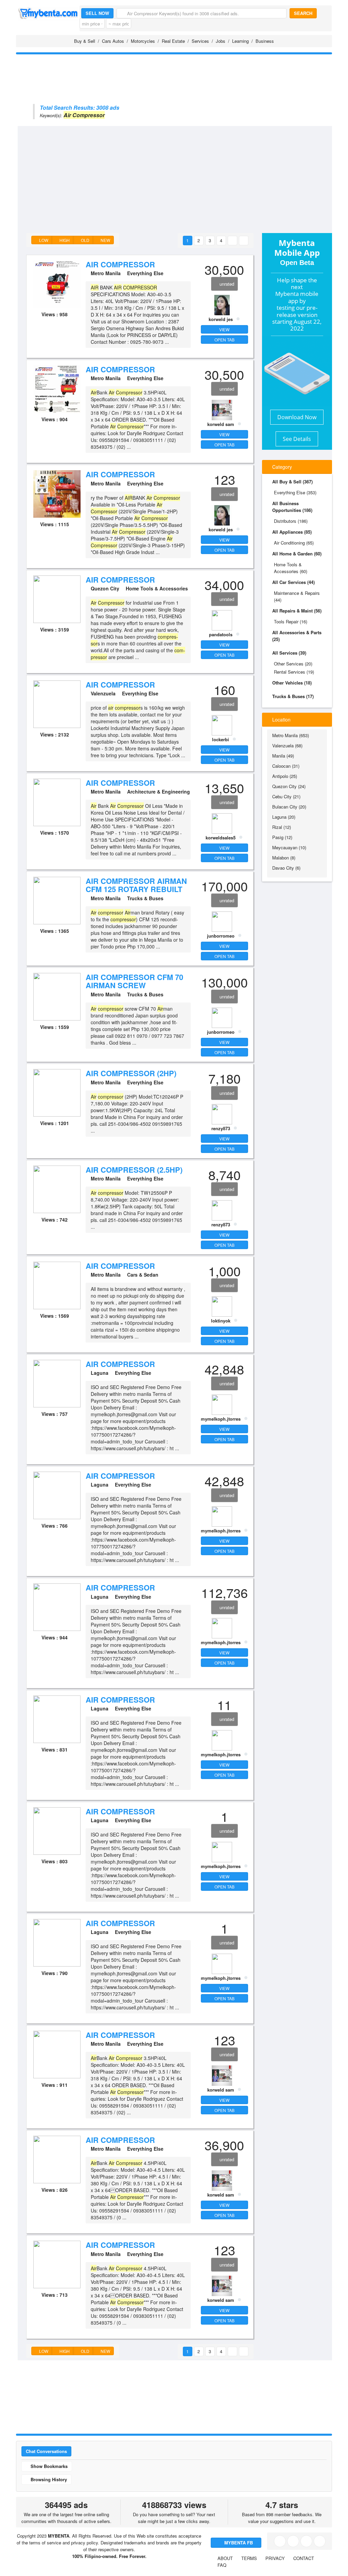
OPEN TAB (224, 340)
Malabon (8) (284, 858)
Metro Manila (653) (291, 735)
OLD (85, 240)
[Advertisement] (183, 177)
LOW (43, 240)
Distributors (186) (291, 521)
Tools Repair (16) (291, 621)
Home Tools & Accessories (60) (291, 568)
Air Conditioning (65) (294, 543)
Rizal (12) (282, 827)
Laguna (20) (284, 817)
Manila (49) (283, 756)
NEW (105, 240)
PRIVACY (275, 2558)
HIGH (64, 240)
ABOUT (225, 2558)
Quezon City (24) (289, 786)
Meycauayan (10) (289, 847)
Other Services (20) (293, 664)
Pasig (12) (282, 837)
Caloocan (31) (286, 766)
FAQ (222, 2565)
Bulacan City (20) (289, 807)
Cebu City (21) (286, 796)
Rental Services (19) (294, 672)
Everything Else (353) (295, 492)
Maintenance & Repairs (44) (297, 596)
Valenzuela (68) (287, 745)
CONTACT (304, 2558)
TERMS (249, 2558)
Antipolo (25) (285, 776)
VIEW (224, 329)
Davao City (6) (286, 868)
